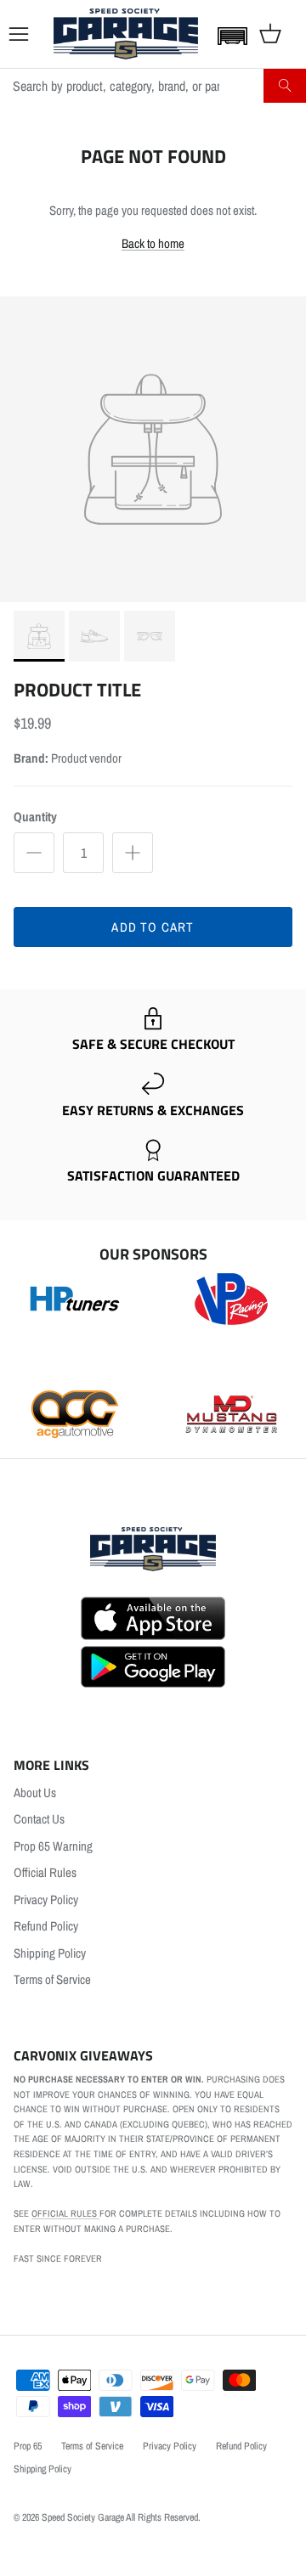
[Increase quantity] (133, 853)
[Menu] (19, 34)
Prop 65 (28, 2446)
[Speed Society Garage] (126, 34)
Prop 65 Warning (53, 1846)
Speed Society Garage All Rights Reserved (120, 2517)
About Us (35, 1792)
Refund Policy (46, 1926)
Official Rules (45, 1872)
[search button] (285, 86)
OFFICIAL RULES (65, 2213)
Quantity (35, 817)
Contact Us (39, 1819)
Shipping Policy (50, 1953)
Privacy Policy (46, 1900)
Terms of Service (52, 1979)
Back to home (153, 243)
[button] (229, 36)
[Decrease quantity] (34, 853)
